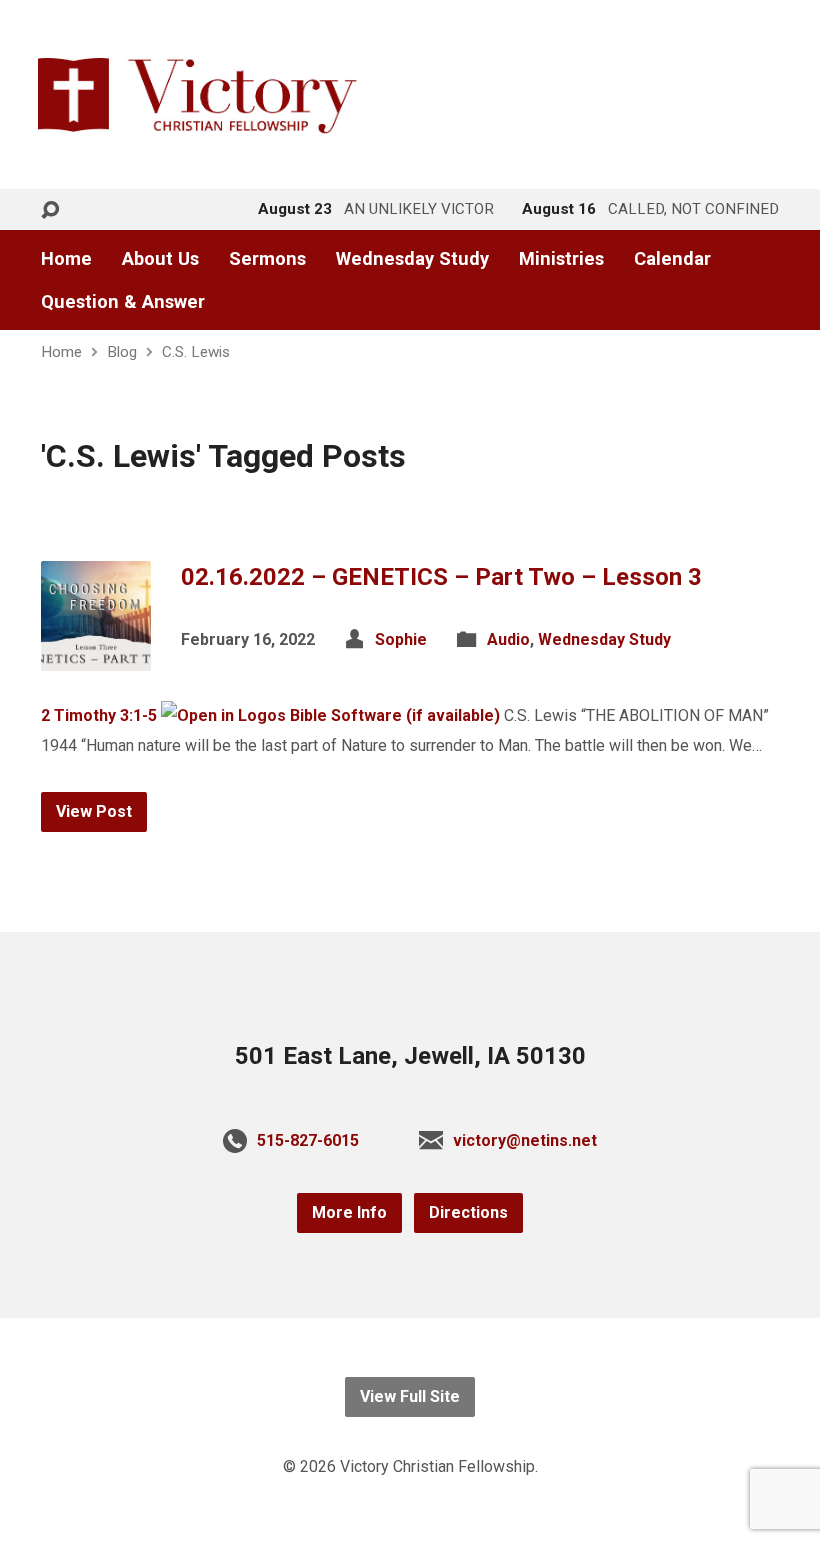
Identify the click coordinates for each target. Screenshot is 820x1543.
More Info (349, 1212)
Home (66, 259)
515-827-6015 (308, 1140)
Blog (122, 352)
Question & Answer (123, 302)
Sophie (401, 639)
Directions (468, 1212)
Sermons (267, 259)
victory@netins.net (525, 1140)
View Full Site (410, 1396)
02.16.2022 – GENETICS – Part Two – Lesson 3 (441, 577)
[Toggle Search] (50, 210)
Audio (508, 639)
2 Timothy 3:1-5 (99, 715)
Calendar (672, 259)
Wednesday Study (412, 259)
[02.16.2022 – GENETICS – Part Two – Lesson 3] (96, 655)
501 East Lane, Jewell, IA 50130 (410, 1056)
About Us (160, 259)
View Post (94, 811)
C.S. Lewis (196, 352)
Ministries (561, 259)
